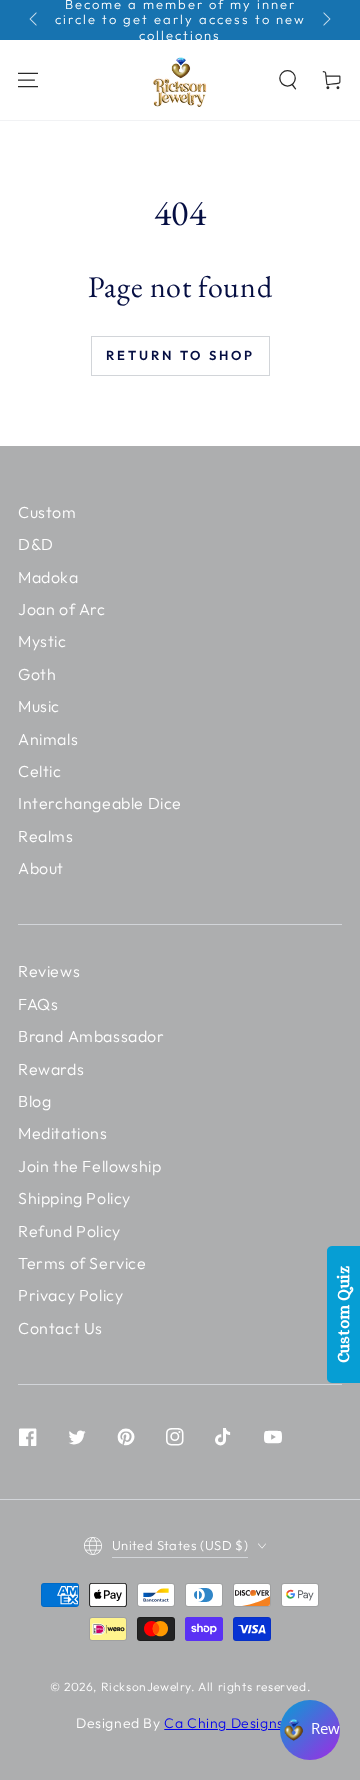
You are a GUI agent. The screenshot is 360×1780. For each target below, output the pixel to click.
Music (39, 706)
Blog (34, 1101)
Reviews (49, 971)
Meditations (63, 1133)
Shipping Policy (74, 1198)
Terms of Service (82, 1263)
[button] (288, 80)
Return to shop (180, 355)
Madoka (48, 577)
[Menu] (28, 80)
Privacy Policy (70, 1295)
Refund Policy (69, 1231)
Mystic (42, 641)
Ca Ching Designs (224, 1723)
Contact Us (60, 1328)
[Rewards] (310, 1730)
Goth (37, 674)
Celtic (40, 771)
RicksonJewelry (146, 1686)
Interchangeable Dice (100, 803)
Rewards (51, 1069)
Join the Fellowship (89, 1166)
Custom (47, 512)
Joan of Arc (62, 609)
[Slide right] (325, 20)
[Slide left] (35, 20)
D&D (36, 544)
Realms (46, 836)
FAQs (38, 1004)
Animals (48, 739)
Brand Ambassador (91, 1036)
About (41, 868)
